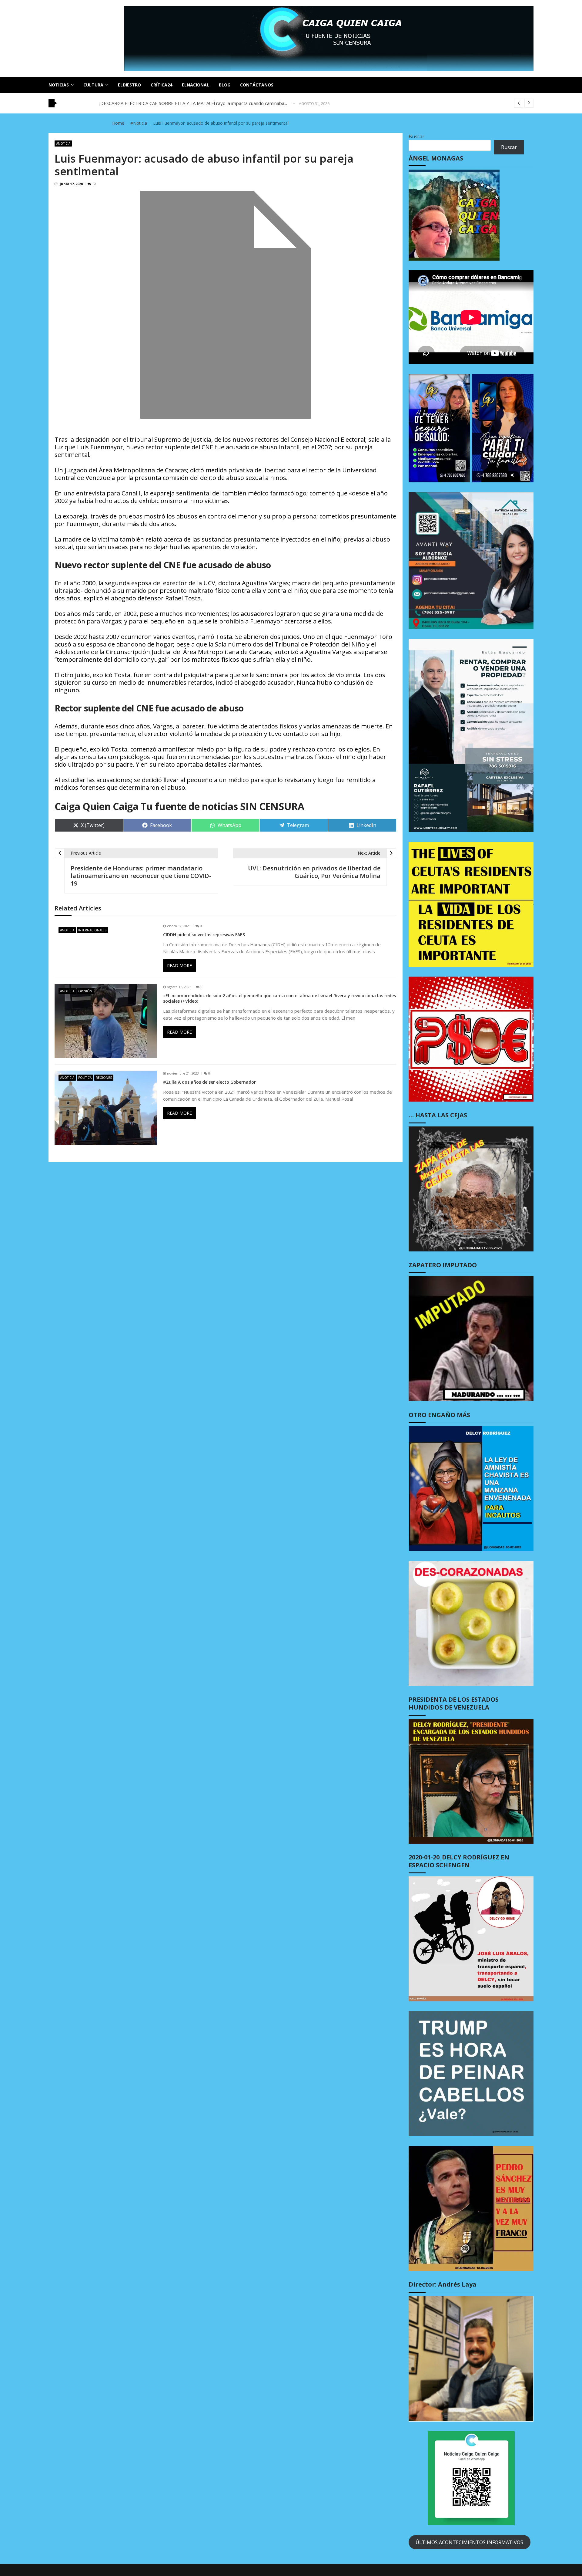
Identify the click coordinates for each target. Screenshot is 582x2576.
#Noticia (63, 143)
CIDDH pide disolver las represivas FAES (204, 935)
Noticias (59, 85)
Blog (225, 85)
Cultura (93, 85)
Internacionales (92, 930)
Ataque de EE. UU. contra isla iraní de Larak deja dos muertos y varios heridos (181, 103)
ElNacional (196, 85)
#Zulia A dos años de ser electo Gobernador (209, 1082)
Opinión (85, 991)
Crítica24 (161, 85)
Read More (179, 966)
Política (85, 1078)
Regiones (104, 1078)
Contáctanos (257, 85)
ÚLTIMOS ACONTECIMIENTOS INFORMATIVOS (469, 2542)
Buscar (416, 137)
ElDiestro (129, 85)
